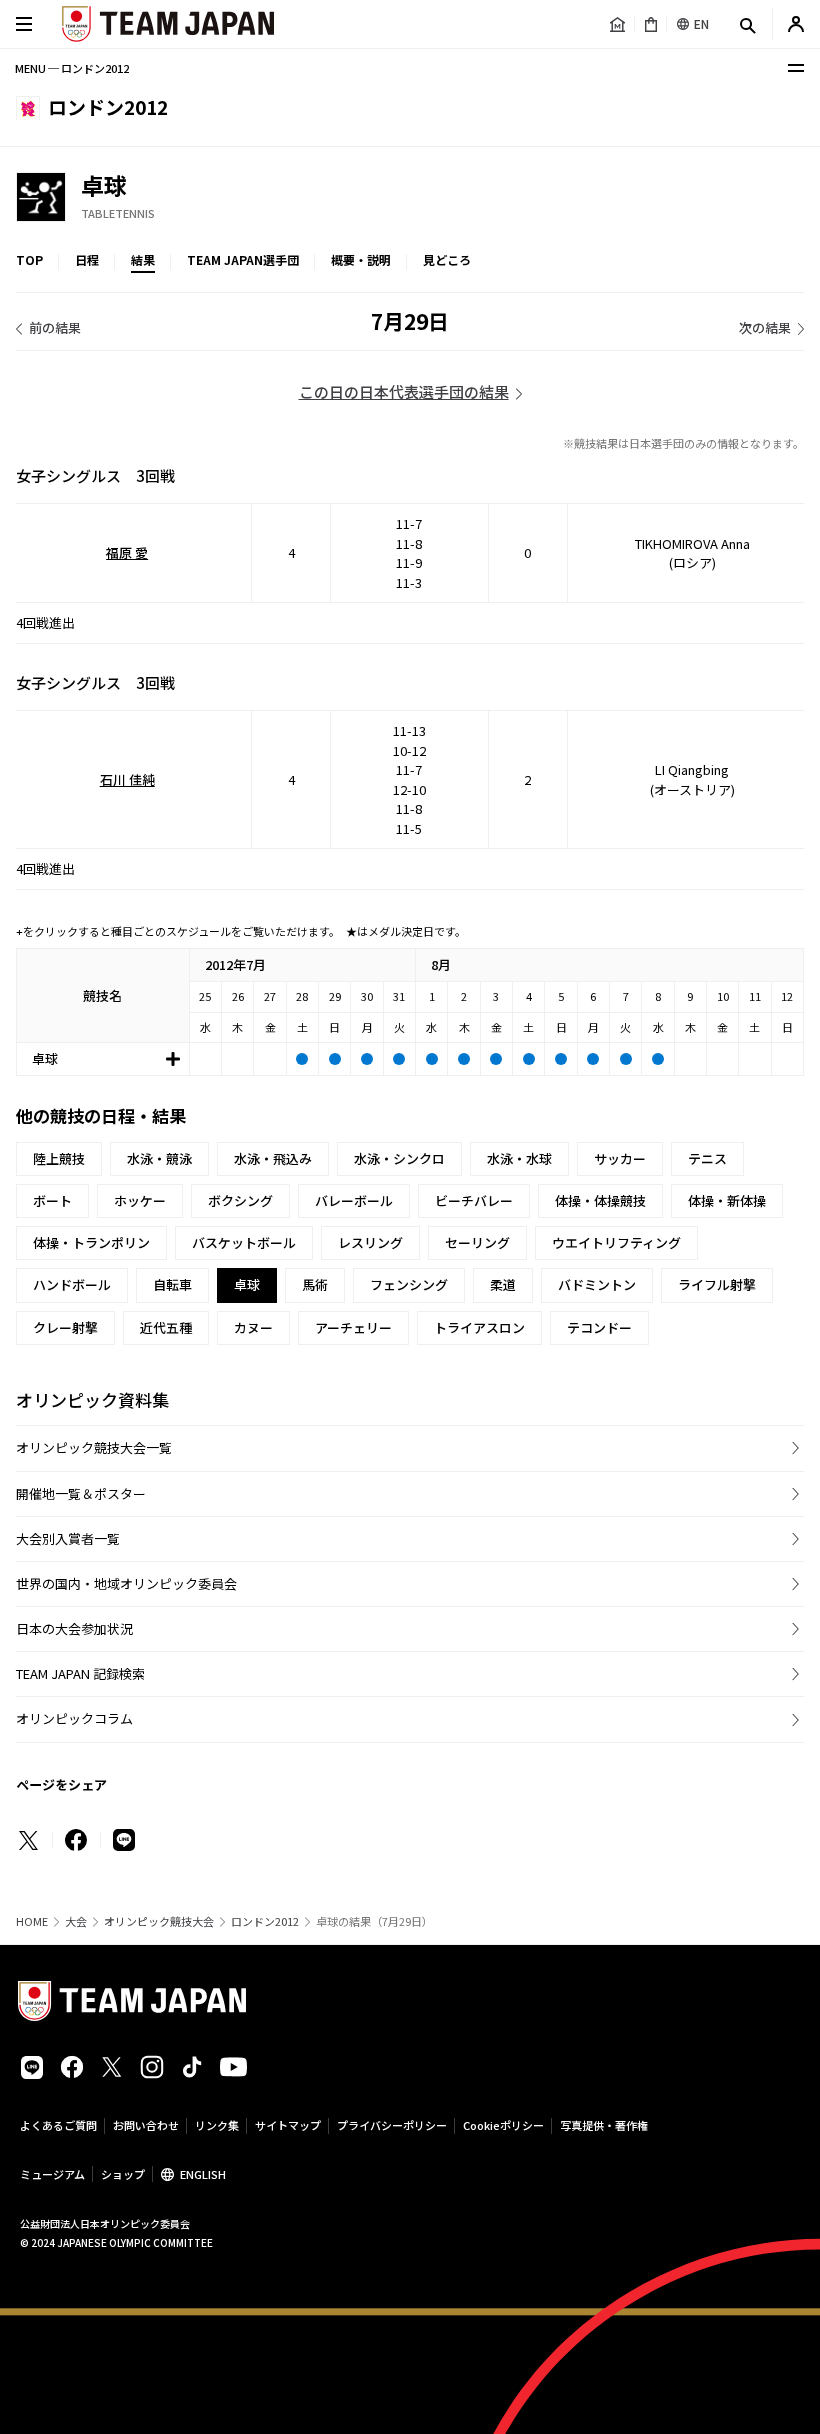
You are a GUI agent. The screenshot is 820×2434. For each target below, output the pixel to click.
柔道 (503, 1284)
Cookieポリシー (503, 2125)
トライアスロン (479, 1327)
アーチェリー (353, 1327)
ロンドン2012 (265, 1921)
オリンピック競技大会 (159, 1921)
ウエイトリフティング (616, 1242)
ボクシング (240, 1200)
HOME (32, 1921)
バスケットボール (244, 1242)
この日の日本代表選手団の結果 (404, 391)
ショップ (123, 2174)
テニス (707, 1158)
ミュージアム (52, 2174)
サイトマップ (288, 2125)
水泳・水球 (519, 1158)
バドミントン (597, 1284)
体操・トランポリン (91, 1242)
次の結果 (765, 327)
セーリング (477, 1242)
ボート (52, 1200)
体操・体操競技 (600, 1200)
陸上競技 (59, 1158)
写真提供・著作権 (604, 2125)
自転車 (172, 1284)
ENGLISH (203, 2174)
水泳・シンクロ (399, 1158)
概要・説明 (361, 259)
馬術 (315, 1284)
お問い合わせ (146, 2125)
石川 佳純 (127, 779)
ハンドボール (72, 1284)
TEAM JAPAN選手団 (243, 259)
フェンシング (409, 1284)
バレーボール (354, 1200)
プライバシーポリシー (392, 2125)
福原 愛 (127, 552)
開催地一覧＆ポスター (81, 1493)
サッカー (620, 1158)
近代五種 (166, 1327)
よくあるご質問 (58, 2125)
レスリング (370, 1242)
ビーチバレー (474, 1200)
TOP (29, 259)
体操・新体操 (727, 1200)
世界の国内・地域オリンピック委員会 (126, 1583)
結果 (143, 259)
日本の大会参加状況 (74, 1628)
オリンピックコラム (74, 1718)
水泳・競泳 (159, 1158)
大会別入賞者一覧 (68, 1538)
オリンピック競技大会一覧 (94, 1447)
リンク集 (217, 2125)
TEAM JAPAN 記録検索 (80, 1673)
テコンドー (599, 1327)
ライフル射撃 (717, 1284)
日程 (87, 259)
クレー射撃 (65, 1327)
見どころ (447, 259)
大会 (76, 1921)
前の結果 (55, 327)
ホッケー (140, 1200)
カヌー (253, 1327)
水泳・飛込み (273, 1158)
